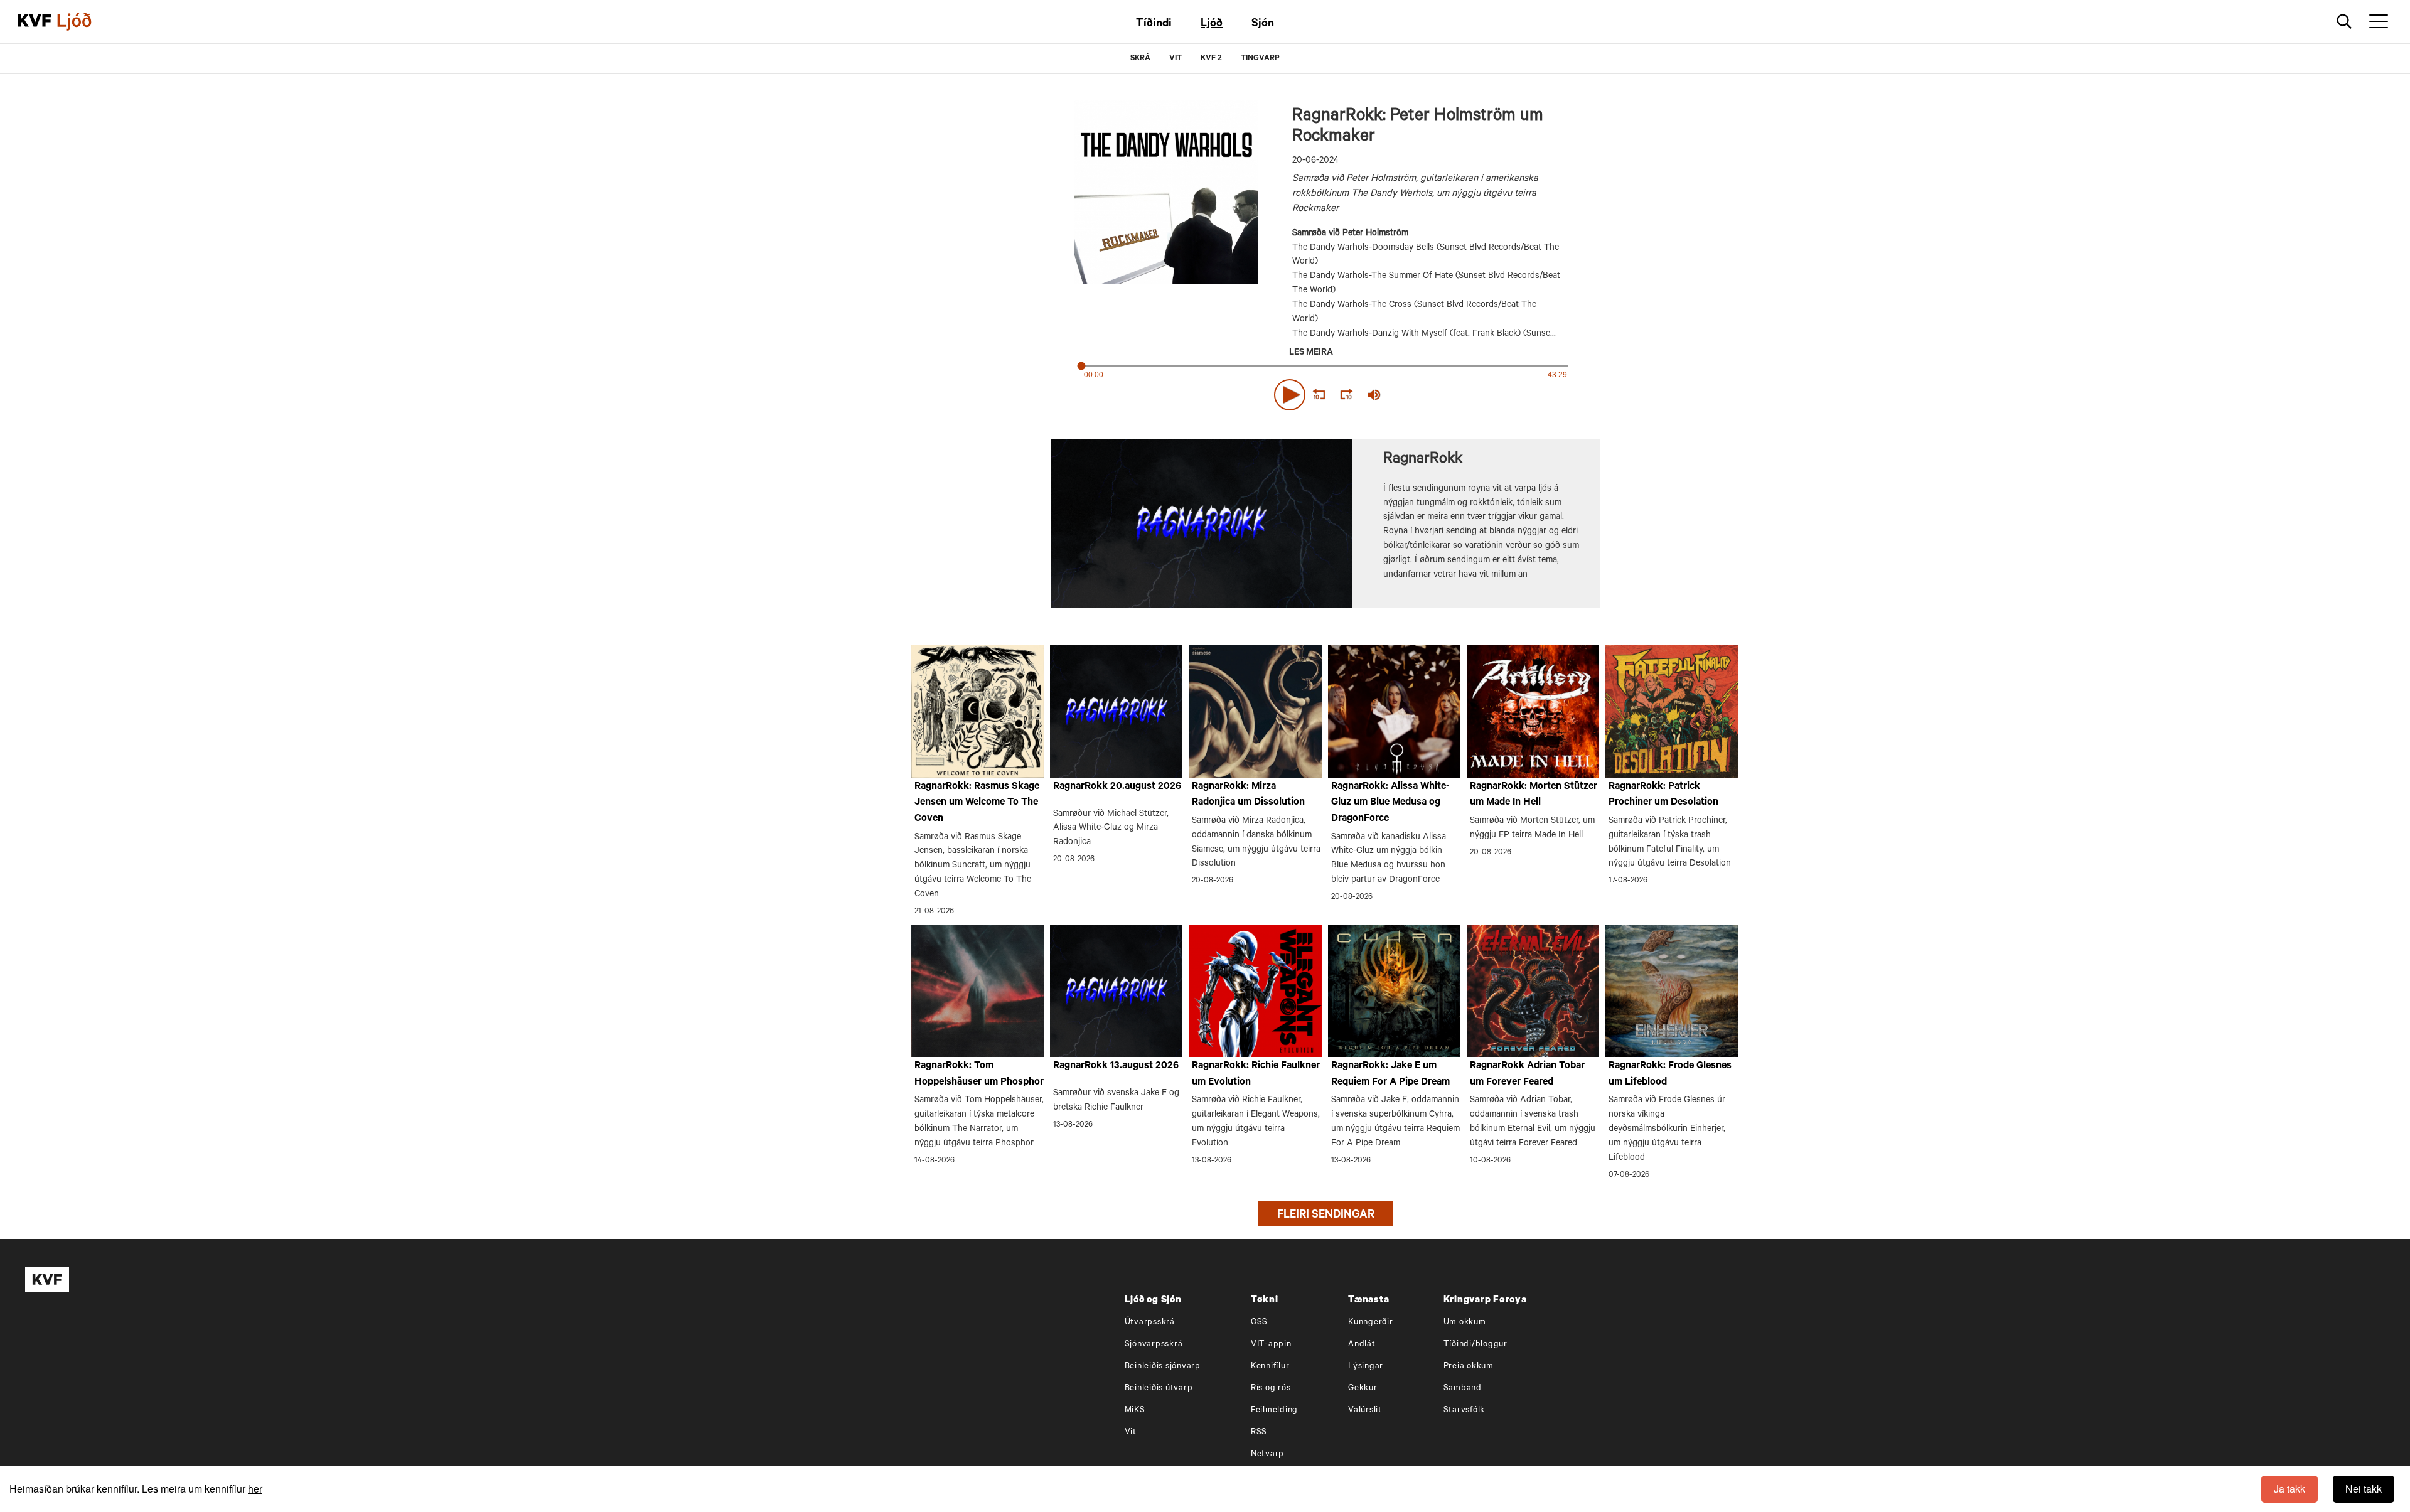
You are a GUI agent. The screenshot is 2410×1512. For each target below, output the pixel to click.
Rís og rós (1271, 1389)
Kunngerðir (1371, 1323)
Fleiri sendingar (1326, 1216)
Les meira (1311, 353)
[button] (1290, 395)
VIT (1176, 59)
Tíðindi (1154, 24)
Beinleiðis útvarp (1159, 1389)
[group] (1374, 395)
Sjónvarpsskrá (1154, 1345)
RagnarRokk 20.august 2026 (1117, 787)
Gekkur (1363, 1389)
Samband (1463, 1389)
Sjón (1263, 24)
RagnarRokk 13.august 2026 (1116, 1066)
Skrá (1140, 59)
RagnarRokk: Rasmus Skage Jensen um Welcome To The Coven (977, 803)
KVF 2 (1211, 59)
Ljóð (1212, 24)
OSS (1259, 1323)
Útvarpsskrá (1150, 1323)
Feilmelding (1274, 1411)
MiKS (1135, 1411)
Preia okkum (1469, 1367)
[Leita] (2344, 22)
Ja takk (2289, 1488)
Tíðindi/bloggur (1475, 1345)
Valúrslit (1365, 1411)
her (255, 1488)
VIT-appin (1271, 1345)
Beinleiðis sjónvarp (1163, 1367)
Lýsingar (1366, 1367)
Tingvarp (1260, 59)
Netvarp (1267, 1455)
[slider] (1432, 395)
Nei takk (2364, 1488)
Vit (1131, 1433)
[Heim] (35, 22)
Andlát (1362, 1345)
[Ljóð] (85, 22)
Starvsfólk (1465, 1411)
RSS (1259, 1433)
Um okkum (1465, 1323)
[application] (1325, 392)
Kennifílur (1270, 1367)
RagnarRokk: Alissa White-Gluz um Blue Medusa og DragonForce (1390, 803)
